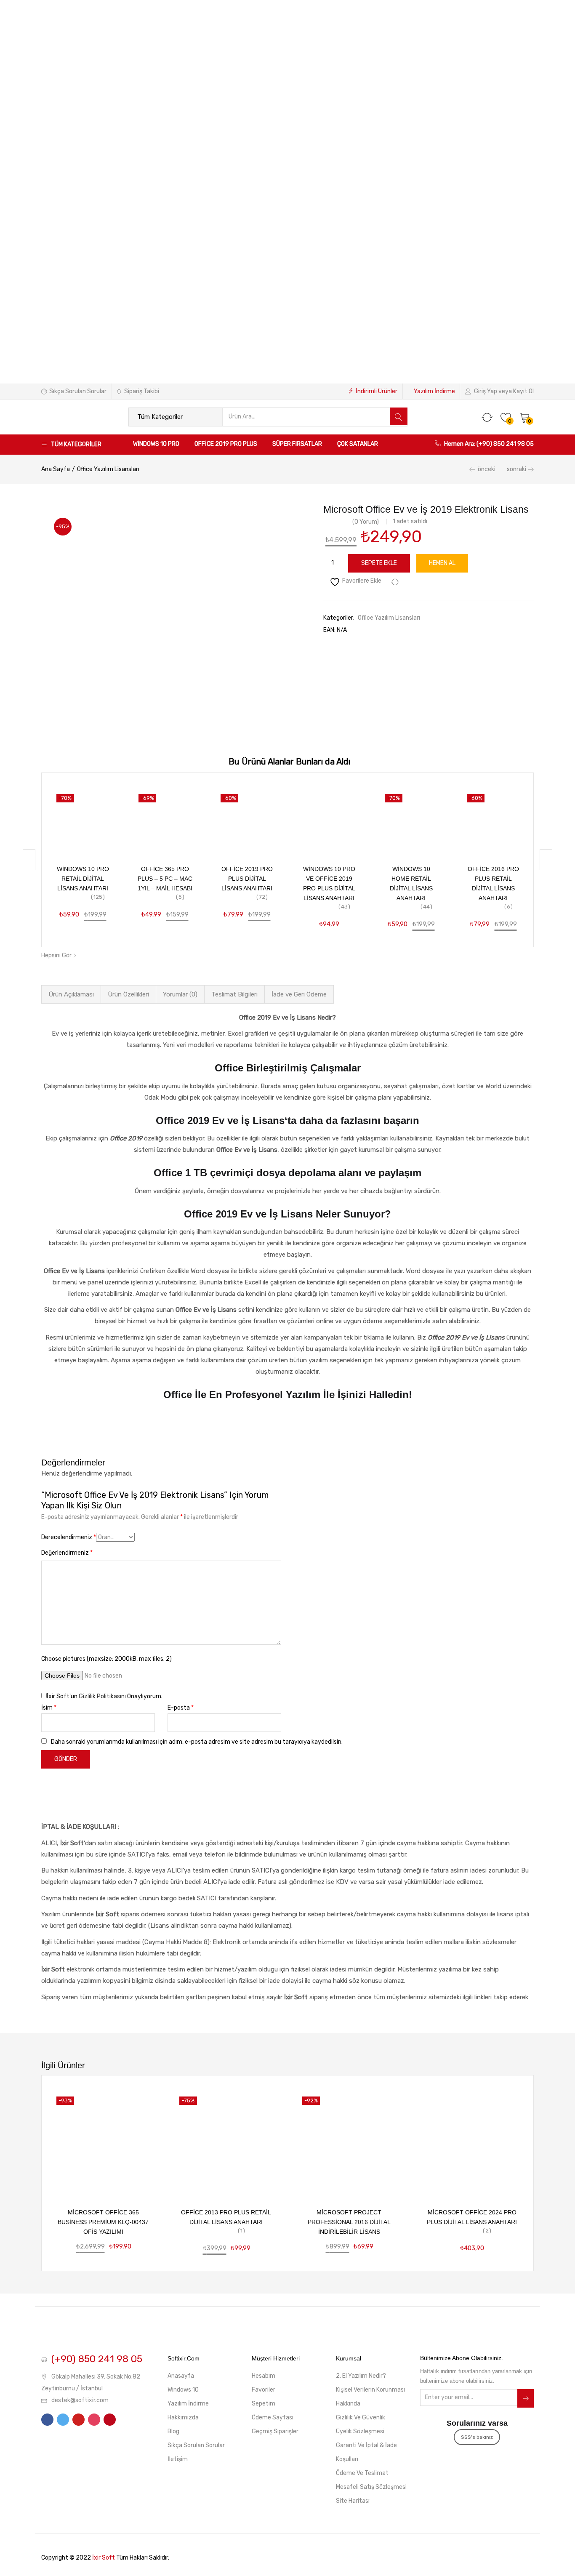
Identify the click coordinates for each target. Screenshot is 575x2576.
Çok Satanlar (358, 444)
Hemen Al (442, 563)
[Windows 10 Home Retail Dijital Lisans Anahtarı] (411, 820)
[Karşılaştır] (395, 582)
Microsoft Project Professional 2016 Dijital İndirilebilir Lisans (349, 2222)
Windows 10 (183, 2390)
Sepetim (264, 2404)
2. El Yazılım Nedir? (361, 2376)
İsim (49, 1708)
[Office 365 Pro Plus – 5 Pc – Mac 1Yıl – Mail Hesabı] (165, 820)
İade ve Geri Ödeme (299, 994)
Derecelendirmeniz (69, 1537)
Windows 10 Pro (156, 444)
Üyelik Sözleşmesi (360, 2431)
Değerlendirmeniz (67, 1553)
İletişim (178, 2459)
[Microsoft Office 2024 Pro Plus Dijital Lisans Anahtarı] (472, 2143)
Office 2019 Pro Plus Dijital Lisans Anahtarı (247, 879)
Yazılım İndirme (434, 391)
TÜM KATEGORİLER (76, 444)
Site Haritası (353, 2501)
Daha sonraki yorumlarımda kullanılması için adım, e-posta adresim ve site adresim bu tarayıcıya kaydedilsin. (197, 1742)
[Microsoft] (463, 520)
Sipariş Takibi (142, 391)
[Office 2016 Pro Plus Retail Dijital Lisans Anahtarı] (493, 820)
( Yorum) (366, 522)
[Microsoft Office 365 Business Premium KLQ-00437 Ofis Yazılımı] (103, 2143)
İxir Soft (104, 2558)
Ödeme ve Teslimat (362, 2473)
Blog (173, 2431)
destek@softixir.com (80, 2400)
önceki (487, 469)
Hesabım (264, 2376)
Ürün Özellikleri (128, 994)
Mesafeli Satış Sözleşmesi (371, 2487)
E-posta (181, 1708)
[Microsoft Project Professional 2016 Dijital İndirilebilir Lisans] (349, 2143)
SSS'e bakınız (477, 2437)
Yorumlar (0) (180, 994)
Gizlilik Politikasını (102, 1696)
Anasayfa (181, 2376)
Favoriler (264, 2390)
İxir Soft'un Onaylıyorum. (105, 1696)
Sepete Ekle (379, 563)
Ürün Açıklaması (71, 994)
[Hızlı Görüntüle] (183, 818)
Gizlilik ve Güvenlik (361, 2417)
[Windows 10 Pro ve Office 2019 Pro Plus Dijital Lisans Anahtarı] (329, 820)
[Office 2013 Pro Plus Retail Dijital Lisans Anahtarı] (226, 2143)
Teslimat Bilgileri (234, 994)
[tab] (71, 994)
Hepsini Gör (57, 955)
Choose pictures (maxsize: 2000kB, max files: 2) (106, 1659)
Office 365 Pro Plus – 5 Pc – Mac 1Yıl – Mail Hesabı (165, 879)
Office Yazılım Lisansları (108, 469)
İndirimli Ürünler (377, 391)
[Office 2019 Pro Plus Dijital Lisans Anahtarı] (247, 820)
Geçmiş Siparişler (275, 2431)
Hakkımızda (183, 2417)
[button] (525, 417)
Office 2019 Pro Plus (226, 444)
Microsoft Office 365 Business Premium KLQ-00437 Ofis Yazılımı (103, 2222)
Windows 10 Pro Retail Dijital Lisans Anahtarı (83, 879)
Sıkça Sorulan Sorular (78, 391)
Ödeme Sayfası (273, 2417)
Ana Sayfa (56, 469)
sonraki (516, 469)
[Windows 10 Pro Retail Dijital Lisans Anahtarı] (83, 820)
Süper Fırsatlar (297, 444)
